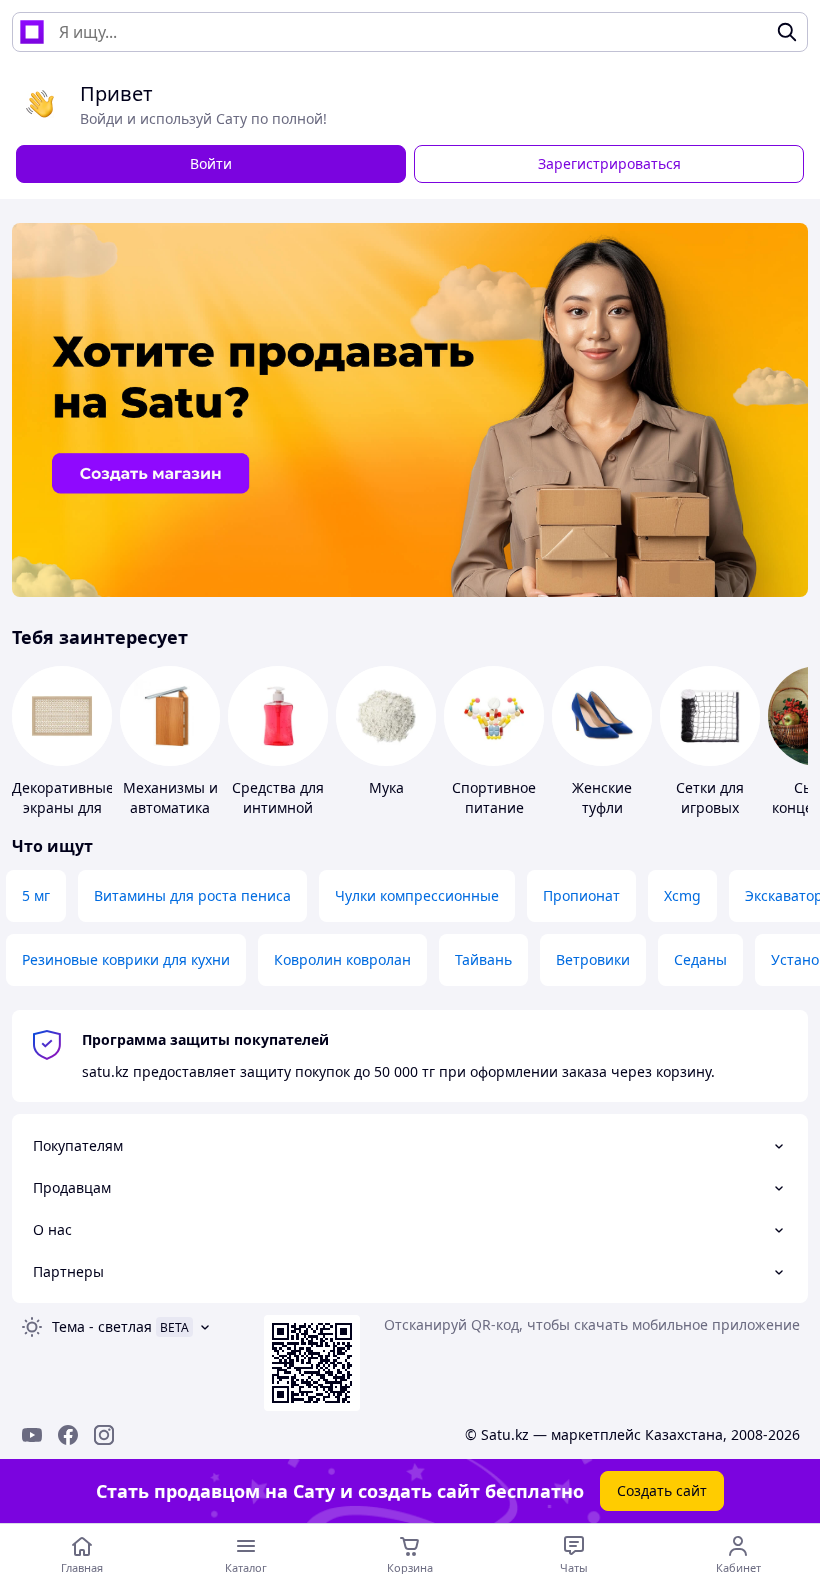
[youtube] (32, 1435)
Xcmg (682, 895)
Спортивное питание (494, 797)
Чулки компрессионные (417, 895)
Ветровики (593, 959)
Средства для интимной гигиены (278, 807)
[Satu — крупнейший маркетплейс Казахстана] (32, 32)
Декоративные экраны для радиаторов (63, 807)
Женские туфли (602, 797)
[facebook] (68, 1435)
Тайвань (483, 959)
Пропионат (581, 895)
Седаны (700, 959)
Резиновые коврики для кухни (126, 959)
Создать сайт (662, 1490)
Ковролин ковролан (342, 959)
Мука (386, 787)
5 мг (36, 895)
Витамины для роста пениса (192, 895)
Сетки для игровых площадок (710, 807)
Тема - (102, 1326)
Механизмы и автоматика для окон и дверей (170, 817)
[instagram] (104, 1435)
